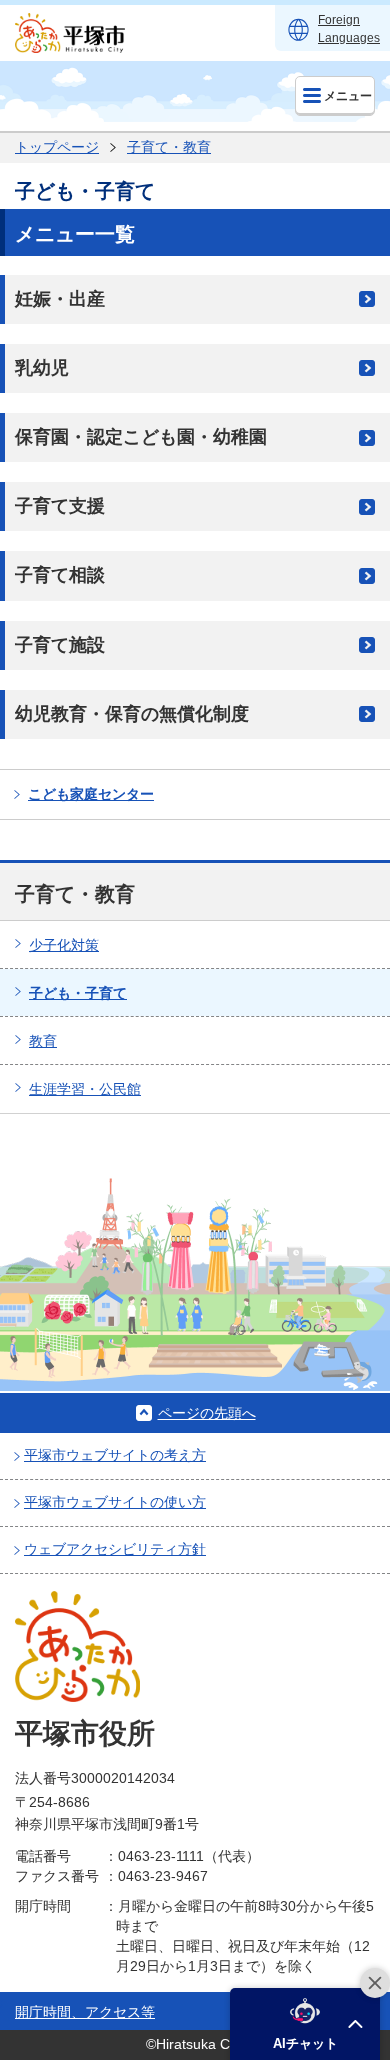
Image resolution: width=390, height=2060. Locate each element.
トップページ (57, 147)
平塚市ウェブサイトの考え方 (115, 1455)
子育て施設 (60, 645)
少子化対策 (64, 945)
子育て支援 (60, 506)
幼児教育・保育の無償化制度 (132, 714)
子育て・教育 (169, 147)
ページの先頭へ (207, 1413)
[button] (305, 2024)
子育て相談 (60, 575)
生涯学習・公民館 (85, 1089)
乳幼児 (42, 368)
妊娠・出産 (60, 299)
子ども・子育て (78, 993)
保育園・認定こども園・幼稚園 (141, 437)
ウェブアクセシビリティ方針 (115, 1549)
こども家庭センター (91, 794)
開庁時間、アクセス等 (85, 2012)
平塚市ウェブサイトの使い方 (115, 1502)
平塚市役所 (85, 1733)
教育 (43, 1041)
